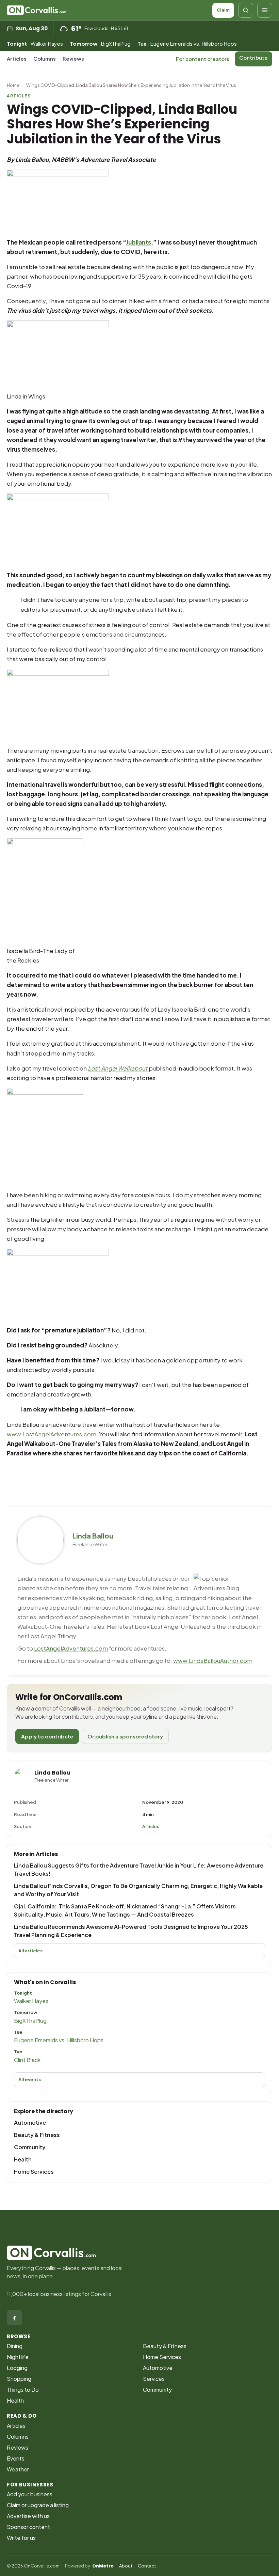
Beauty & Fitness (37, 2135)
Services (154, 2379)
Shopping (19, 2379)
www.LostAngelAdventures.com (52, 1434)
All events (30, 2079)
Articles (17, 58)
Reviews (73, 58)
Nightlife (18, 2357)
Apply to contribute (47, 1736)
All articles (30, 1951)
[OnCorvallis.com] (36, 10)
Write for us (21, 2538)
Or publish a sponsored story (125, 1736)
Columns (45, 58)
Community (30, 2147)
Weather (18, 2469)
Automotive (30, 2122)
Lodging (17, 2368)
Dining (15, 2346)
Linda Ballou (93, 1536)
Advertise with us (28, 2516)
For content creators (203, 59)
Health (23, 2159)
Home (13, 85)
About (126, 2566)
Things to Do (23, 2390)
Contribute (253, 57)
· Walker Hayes (35, 43)
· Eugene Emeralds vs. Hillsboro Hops (187, 43)
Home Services (34, 2172)
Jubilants (139, 242)
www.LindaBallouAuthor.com (213, 1660)
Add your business (30, 2494)
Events (16, 2458)
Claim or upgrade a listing (38, 2505)
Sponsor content (28, 2527)
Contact (147, 2566)
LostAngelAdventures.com (71, 1648)
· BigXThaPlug (100, 43)
